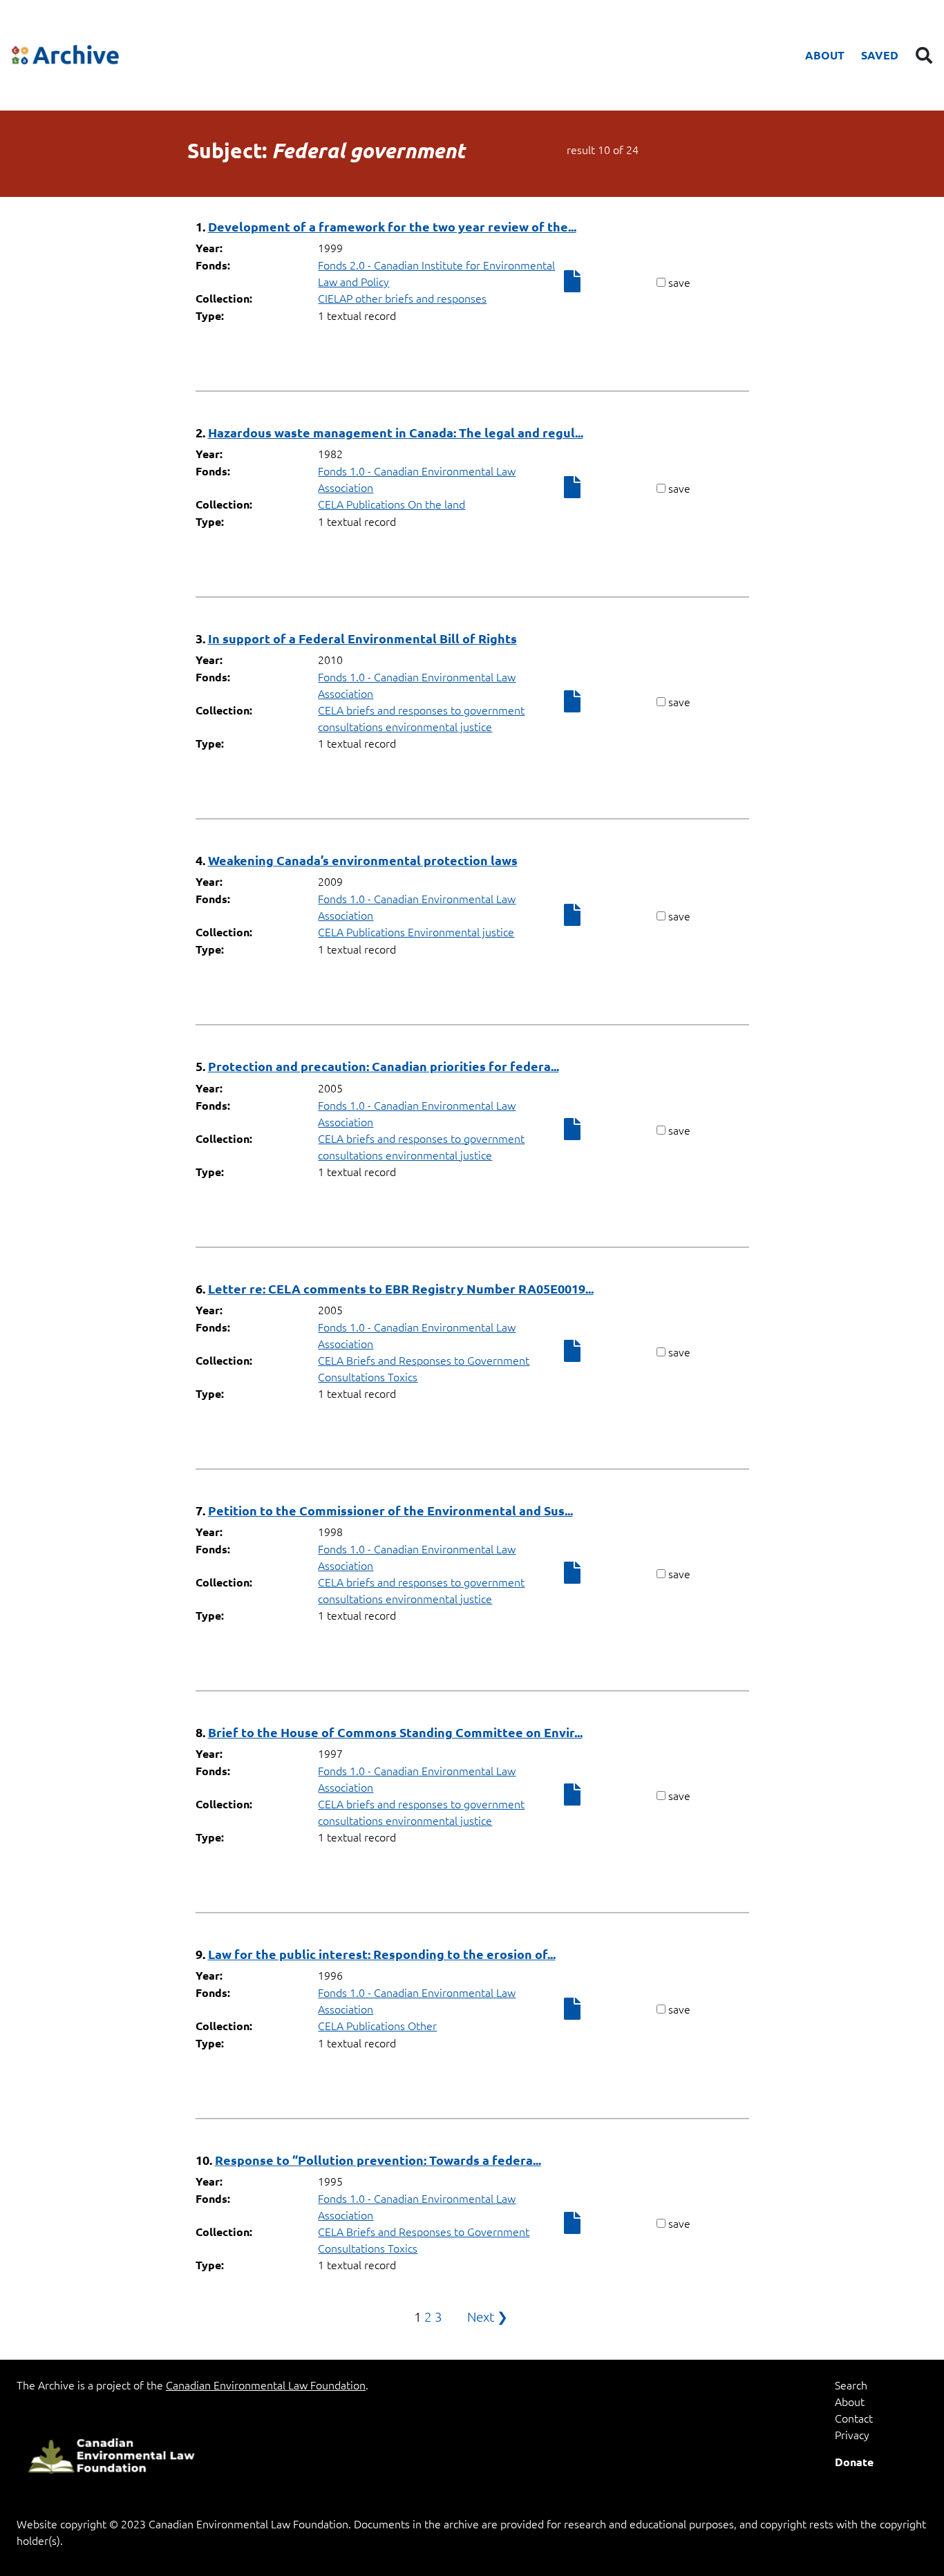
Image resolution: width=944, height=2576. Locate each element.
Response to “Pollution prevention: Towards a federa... (378, 2160)
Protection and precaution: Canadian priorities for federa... (384, 1066)
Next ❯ (488, 2316)
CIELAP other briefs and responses (402, 298)
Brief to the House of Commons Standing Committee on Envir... (395, 1732)
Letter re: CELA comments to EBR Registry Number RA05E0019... (401, 1288)
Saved (880, 55)
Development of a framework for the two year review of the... (392, 226)
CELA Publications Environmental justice (416, 931)
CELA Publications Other (377, 2025)
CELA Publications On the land (391, 504)
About (825, 55)
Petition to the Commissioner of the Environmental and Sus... (390, 1510)
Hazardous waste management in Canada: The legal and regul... (396, 432)
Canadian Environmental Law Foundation (266, 2385)
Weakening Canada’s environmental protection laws (363, 860)
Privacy (852, 2434)
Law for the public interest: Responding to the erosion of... (382, 1954)
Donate (854, 2462)
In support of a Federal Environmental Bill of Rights (362, 638)
